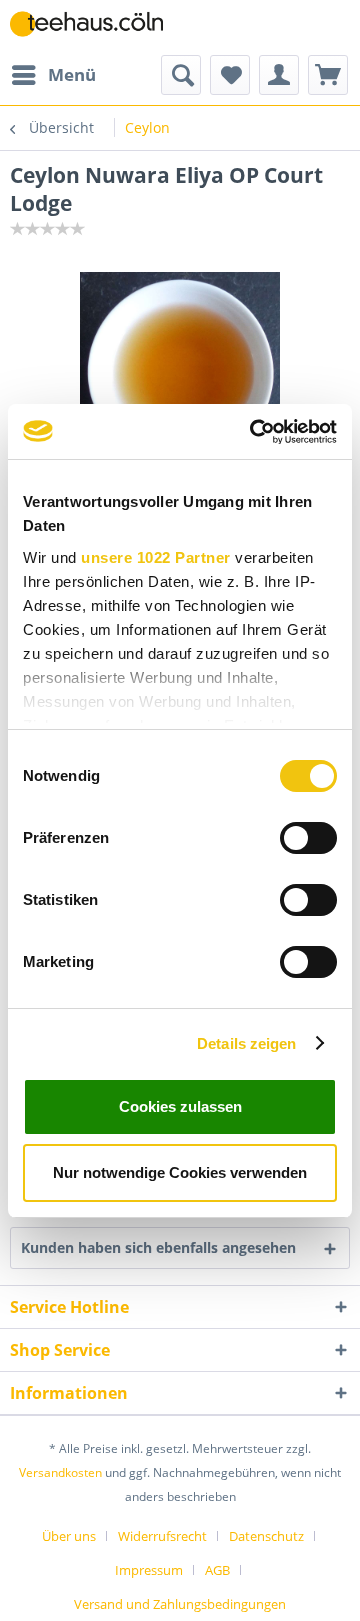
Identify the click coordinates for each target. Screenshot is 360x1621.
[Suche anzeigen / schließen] (181, 75)
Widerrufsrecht (162, 1536)
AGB (217, 1570)
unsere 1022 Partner (156, 557)
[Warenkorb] (328, 75)
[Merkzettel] (230, 75)
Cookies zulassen (180, 1106)
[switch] (308, 838)
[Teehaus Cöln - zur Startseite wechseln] (95, 27)
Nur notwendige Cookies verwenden (180, 1172)
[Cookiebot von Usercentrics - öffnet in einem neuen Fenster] (254, 432)
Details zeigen (246, 1043)
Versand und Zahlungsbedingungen (180, 1604)
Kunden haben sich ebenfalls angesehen (158, 1247)
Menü (72, 74)
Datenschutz (266, 1536)
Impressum (149, 1570)
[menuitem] (53, 75)
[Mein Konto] (279, 75)
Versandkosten (60, 1472)
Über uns (69, 1536)
